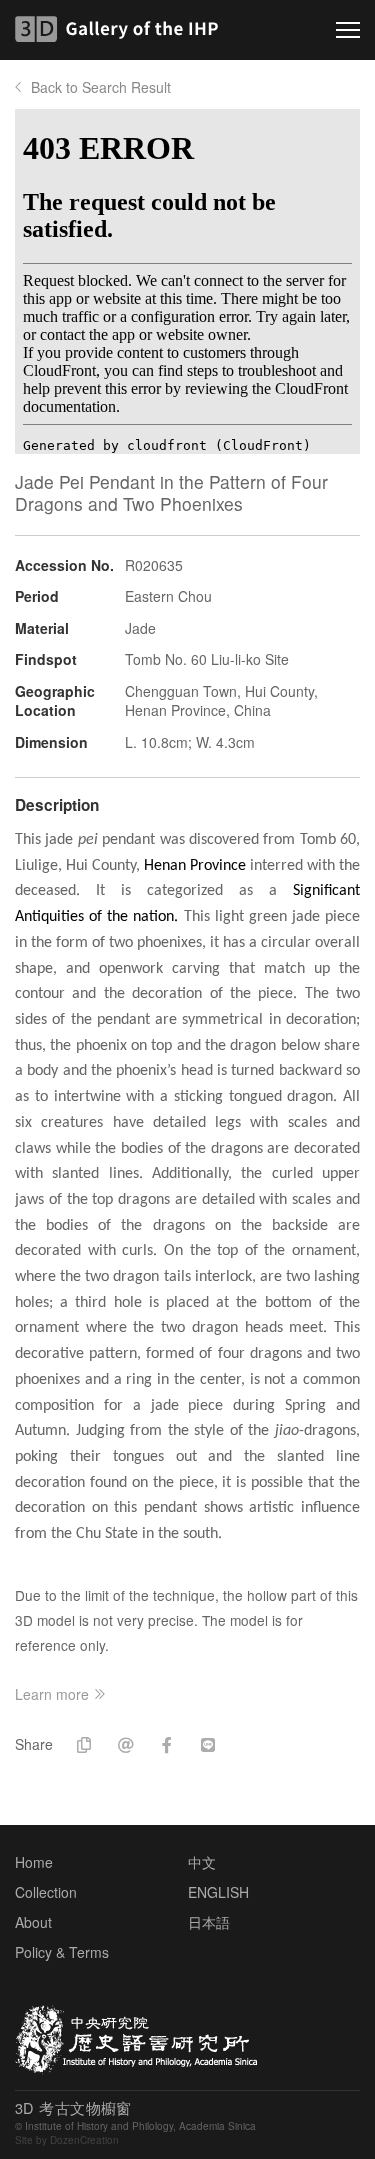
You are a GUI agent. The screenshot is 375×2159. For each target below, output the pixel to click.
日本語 (209, 1922)
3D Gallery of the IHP (122, 29)
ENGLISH (218, 1892)
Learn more (52, 1694)
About (33, 1922)
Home (34, 1862)
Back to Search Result (101, 87)
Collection (46, 1892)
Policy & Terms (62, 1952)
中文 (202, 1862)
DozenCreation (84, 2140)
